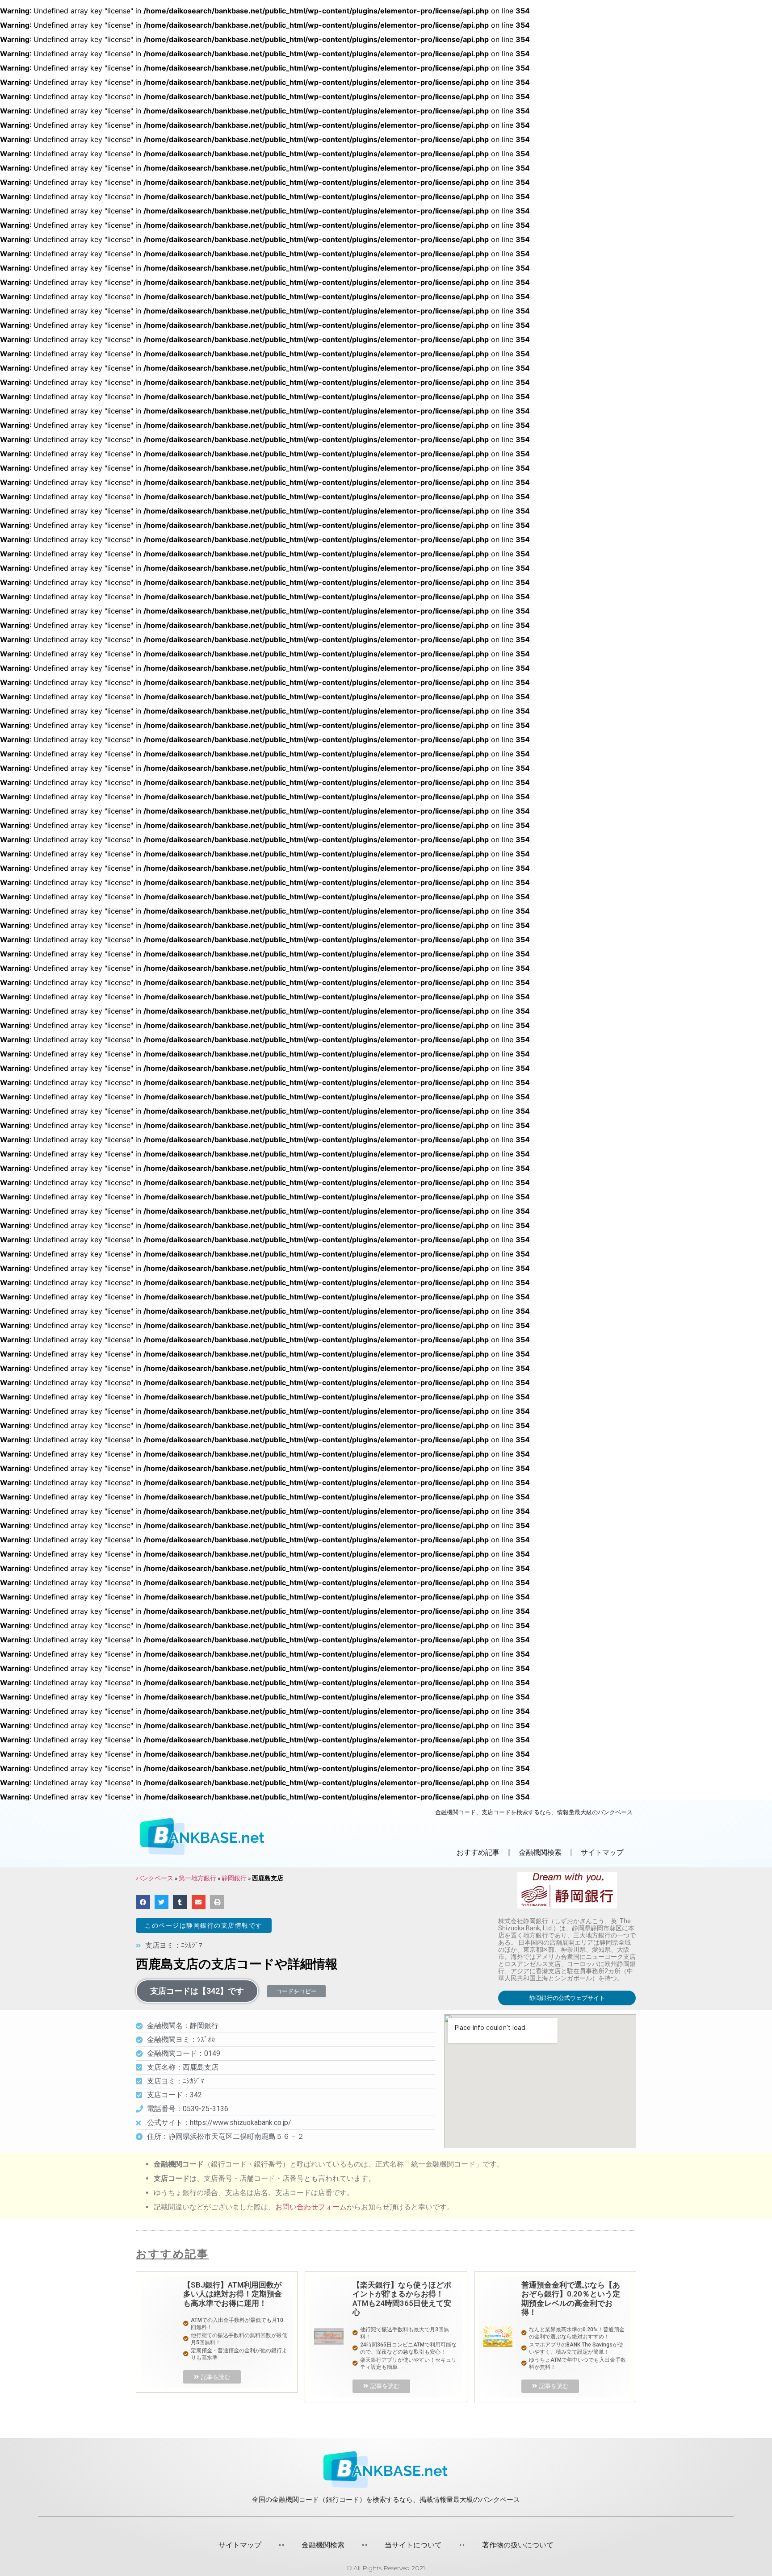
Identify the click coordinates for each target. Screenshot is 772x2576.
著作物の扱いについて (518, 2545)
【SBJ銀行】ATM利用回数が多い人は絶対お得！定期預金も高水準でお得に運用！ (233, 2294)
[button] (204, 1925)
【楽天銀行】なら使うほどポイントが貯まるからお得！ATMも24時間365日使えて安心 (402, 2298)
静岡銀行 (234, 1878)
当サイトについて (413, 2545)
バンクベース (155, 1878)
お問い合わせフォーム (311, 2207)
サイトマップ (602, 1852)
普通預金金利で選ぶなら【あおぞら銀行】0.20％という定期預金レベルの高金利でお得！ (571, 2298)
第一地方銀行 (197, 1878)
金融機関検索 (323, 2545)
